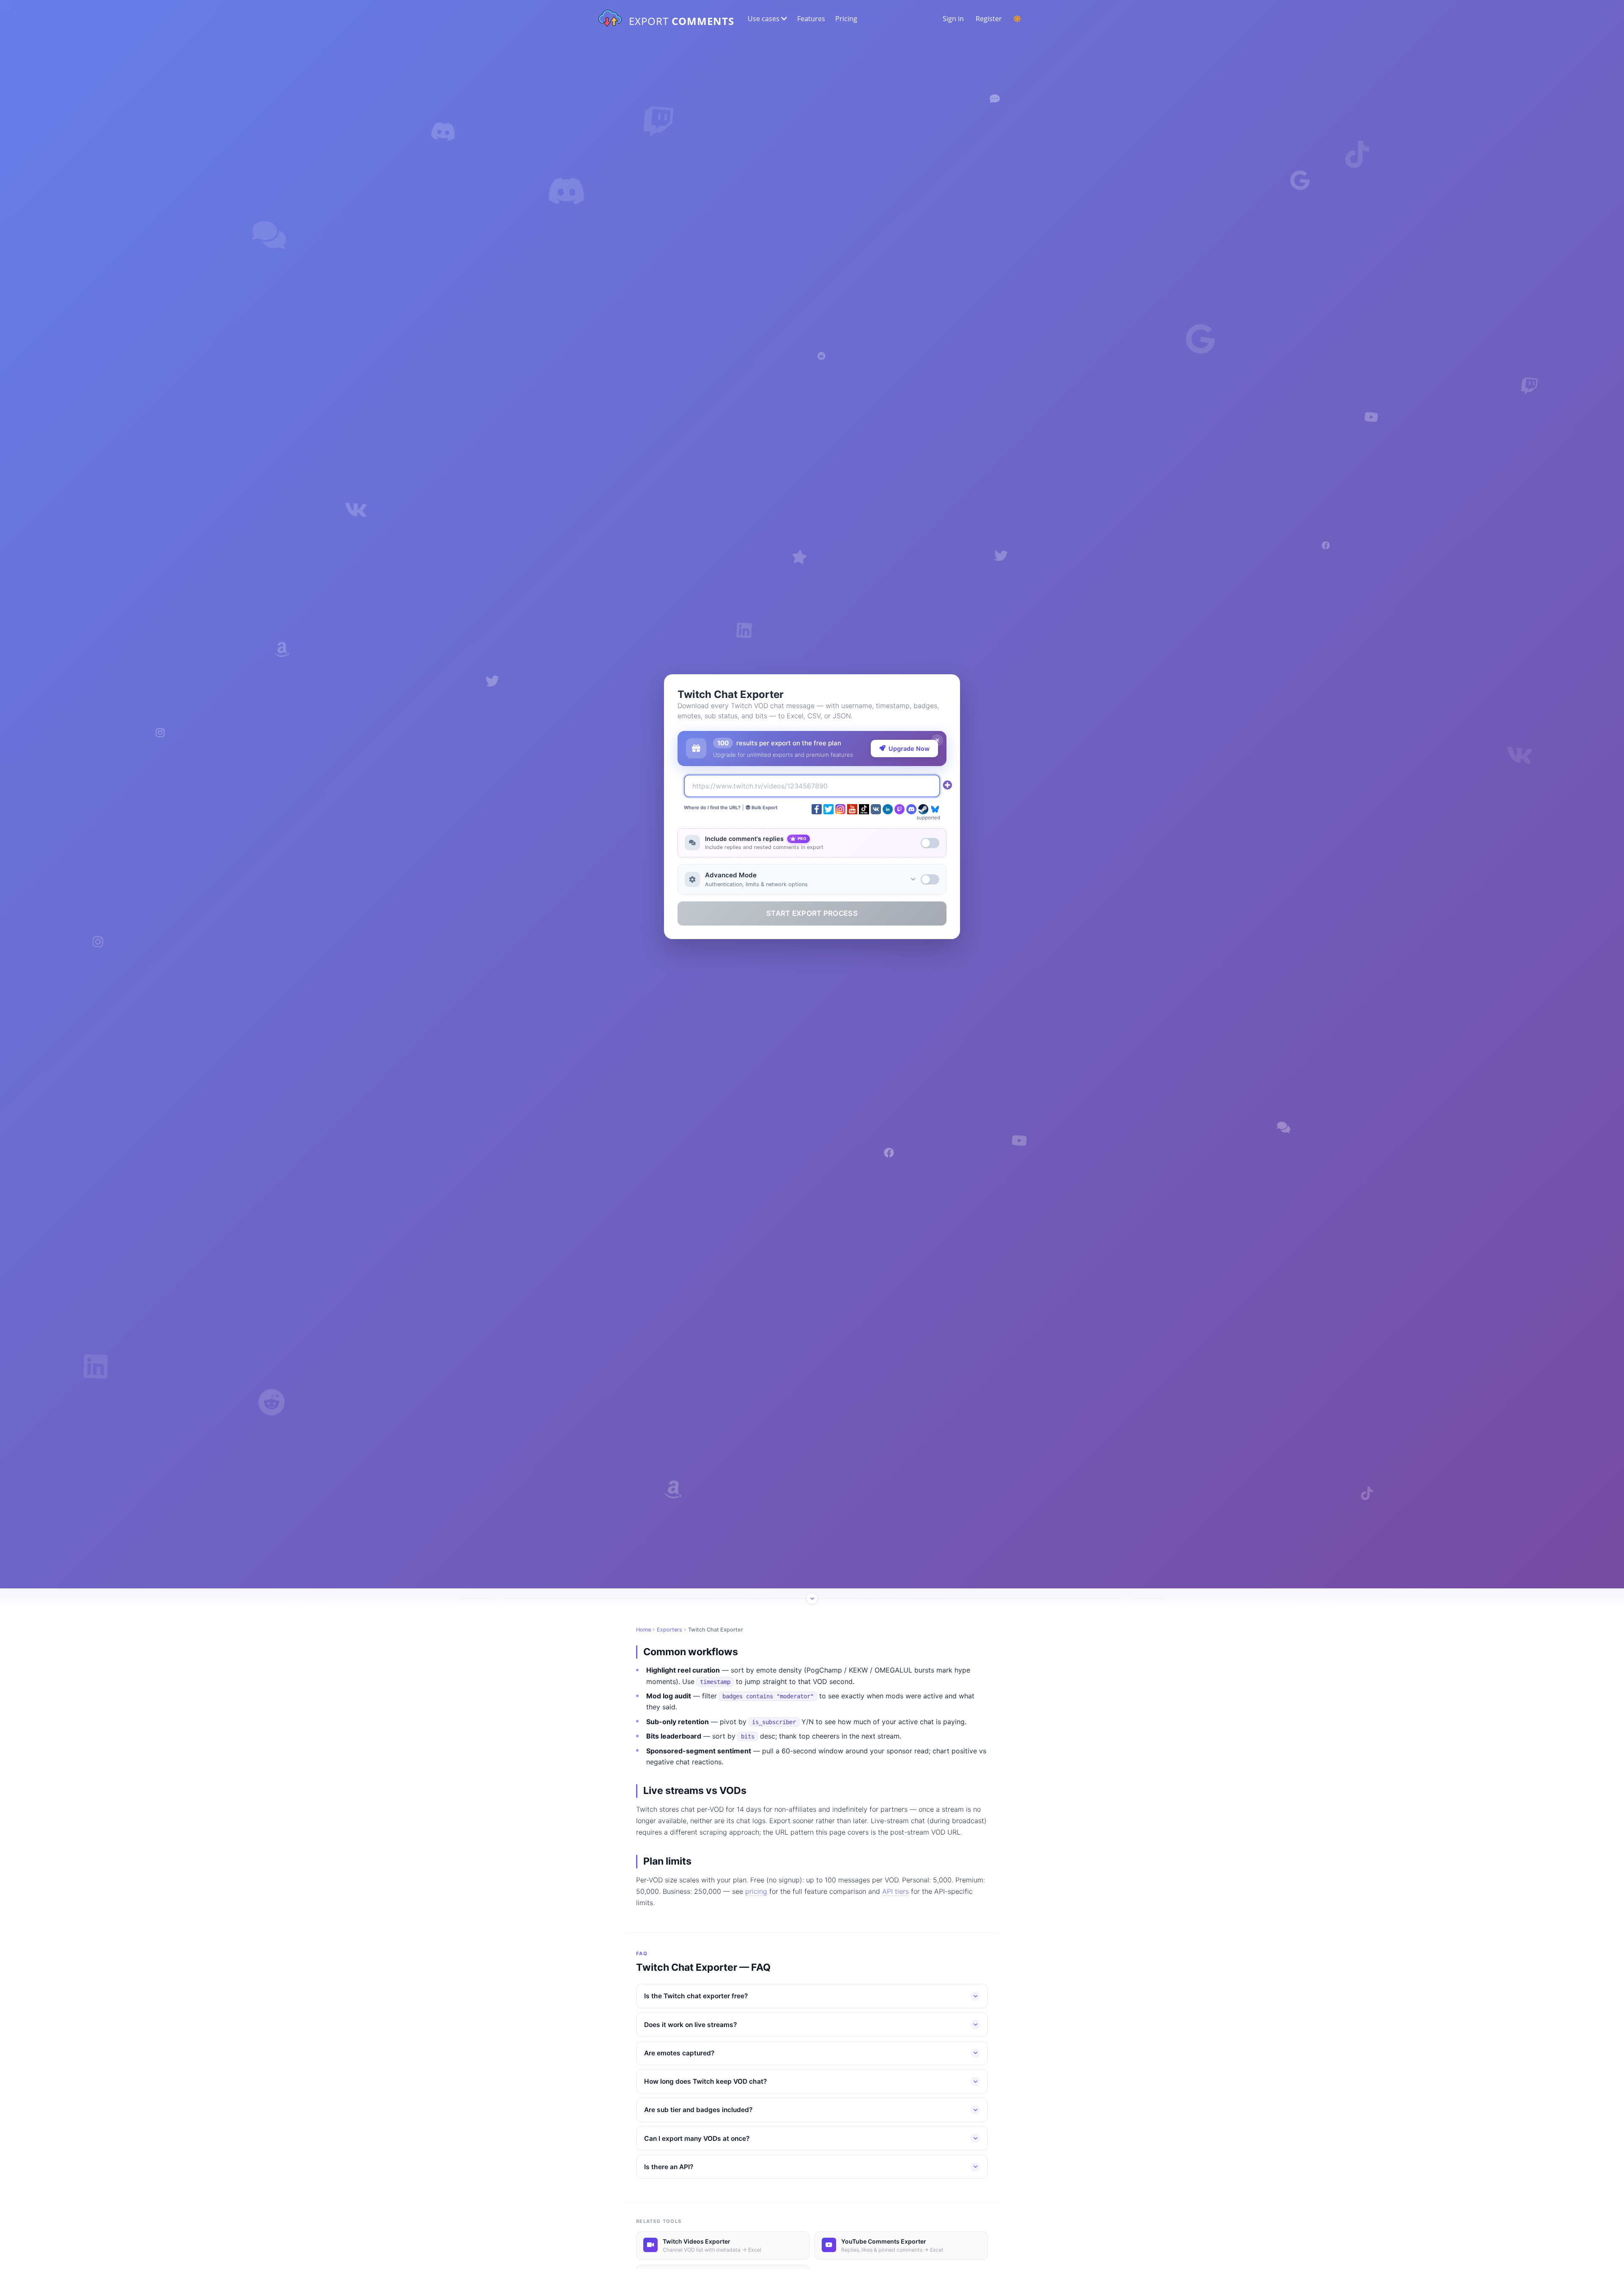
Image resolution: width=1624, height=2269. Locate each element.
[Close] (937, 740)
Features (811, 19)
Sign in (953, 19)
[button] (767, 19)
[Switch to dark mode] (1017, 19)
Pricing (846, 19)
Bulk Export (764, 808)
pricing (756, 1891)
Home (643, 1630)
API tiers (896, 1891)
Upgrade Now (909, 749)
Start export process (812, 913)
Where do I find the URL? (712, 808)
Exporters (669, 1630)
